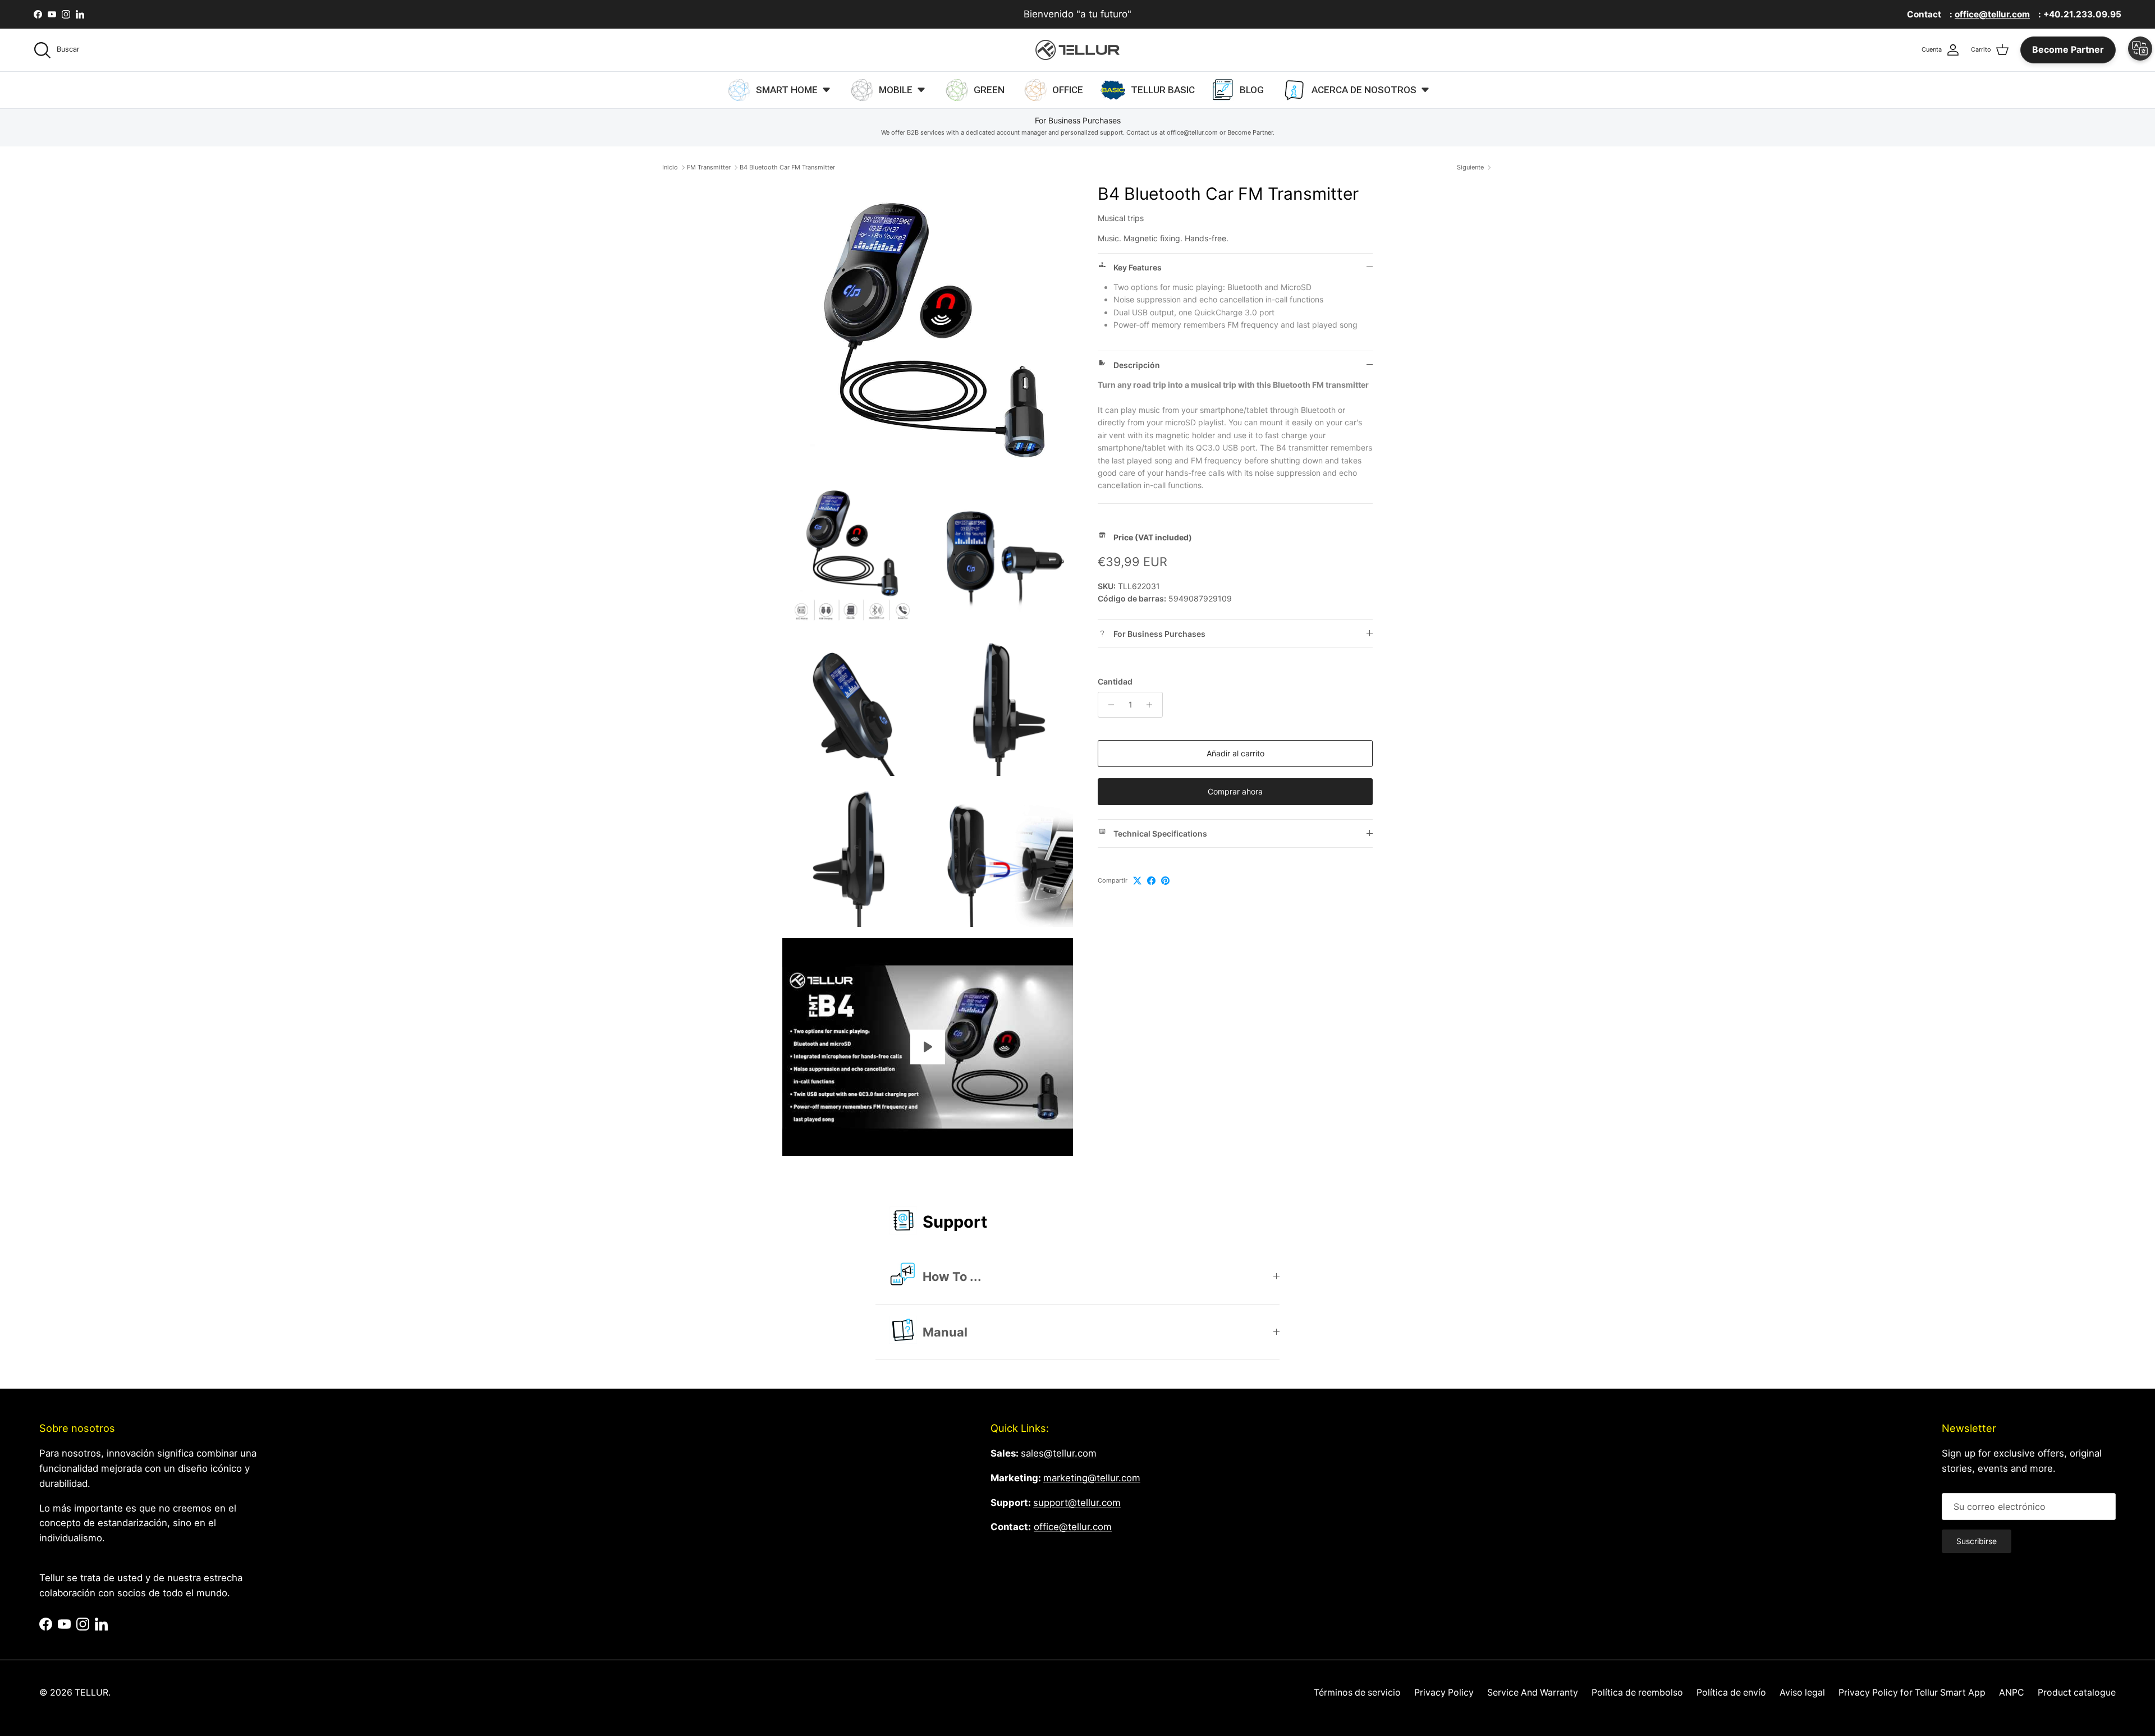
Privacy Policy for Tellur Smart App (1912, 1693)
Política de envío (1731, 1693)
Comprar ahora (1235, 791)
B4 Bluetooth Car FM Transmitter (787, 167)
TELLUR (91, 1693)
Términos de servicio (1357, 1693)
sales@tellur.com (1059, 1453)
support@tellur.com (1077, 1503)
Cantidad (1115, 681)
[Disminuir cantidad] (1108, 705)
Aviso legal (1802, 1693)
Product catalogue (2077, 1693)
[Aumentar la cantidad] (1152, 705)
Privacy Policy (1444, 1693)
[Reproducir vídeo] (928, 1047)
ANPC (2012, 1693)
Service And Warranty (1533, 1693)
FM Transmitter (709, 167)
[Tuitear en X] (1137, 881)
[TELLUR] (1077, 50)
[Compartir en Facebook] (1151, 881)
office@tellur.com (1073, 1527)
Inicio (670, 167)
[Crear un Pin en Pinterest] (1165, 881)
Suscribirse (1977, 1541)
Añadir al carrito (1235, 753)
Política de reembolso (1637, 1693)
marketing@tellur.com (1092, 1478)
